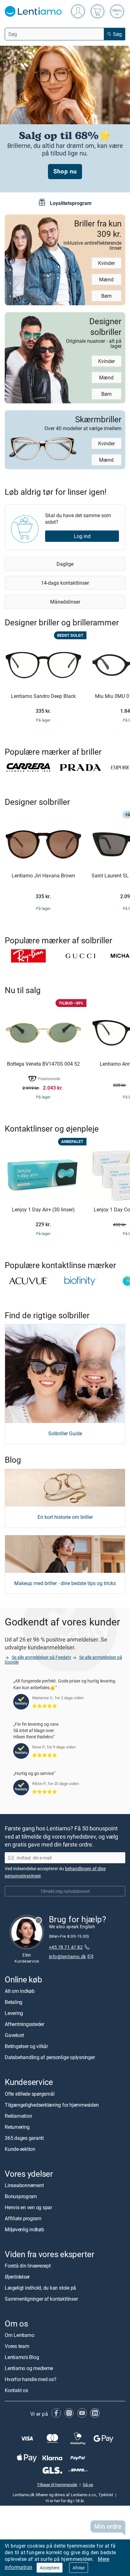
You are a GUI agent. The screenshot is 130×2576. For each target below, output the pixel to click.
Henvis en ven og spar (28, 2207)
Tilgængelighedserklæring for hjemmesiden (52, 2105)
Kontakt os (16, 2390)
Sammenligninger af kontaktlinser (41, 2299)
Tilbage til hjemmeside (57, 2485)
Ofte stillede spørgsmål (30, 2093)
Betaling (14, 2002)
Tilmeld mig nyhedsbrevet (65, 1891)
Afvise (79, 2568)
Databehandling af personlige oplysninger (50, 2057)
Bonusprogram (21, 2196)
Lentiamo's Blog (22, 2357)
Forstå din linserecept (28, 2266)
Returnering (17, 2127)
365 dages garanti (24, 2138)
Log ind (82, 536)
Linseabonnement (24, 2185)
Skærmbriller (83, 422)
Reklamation (18, 2116)
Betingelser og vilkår (26, 2046)
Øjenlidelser (17, 2277)
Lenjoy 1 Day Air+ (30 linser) (43, 1210)
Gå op (88, 2485)
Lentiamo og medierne (29, 2368)
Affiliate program (23, 2218)
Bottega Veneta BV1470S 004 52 (43, 1064)
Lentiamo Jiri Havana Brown (43, 876)
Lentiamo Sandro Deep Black (43, 696)
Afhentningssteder (24, 2024)
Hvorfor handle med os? (31, 2379)
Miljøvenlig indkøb (24, 2229)
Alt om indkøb (20, 1991)
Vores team (17, 2346)
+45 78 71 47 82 (66, 1947)
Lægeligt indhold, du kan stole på (40, 2288)
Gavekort (14, 2035)
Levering (14, 2013)
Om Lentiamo (19, 2335)
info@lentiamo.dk (68, 1956)
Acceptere (50, 2568)
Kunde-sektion (20, 2149)
